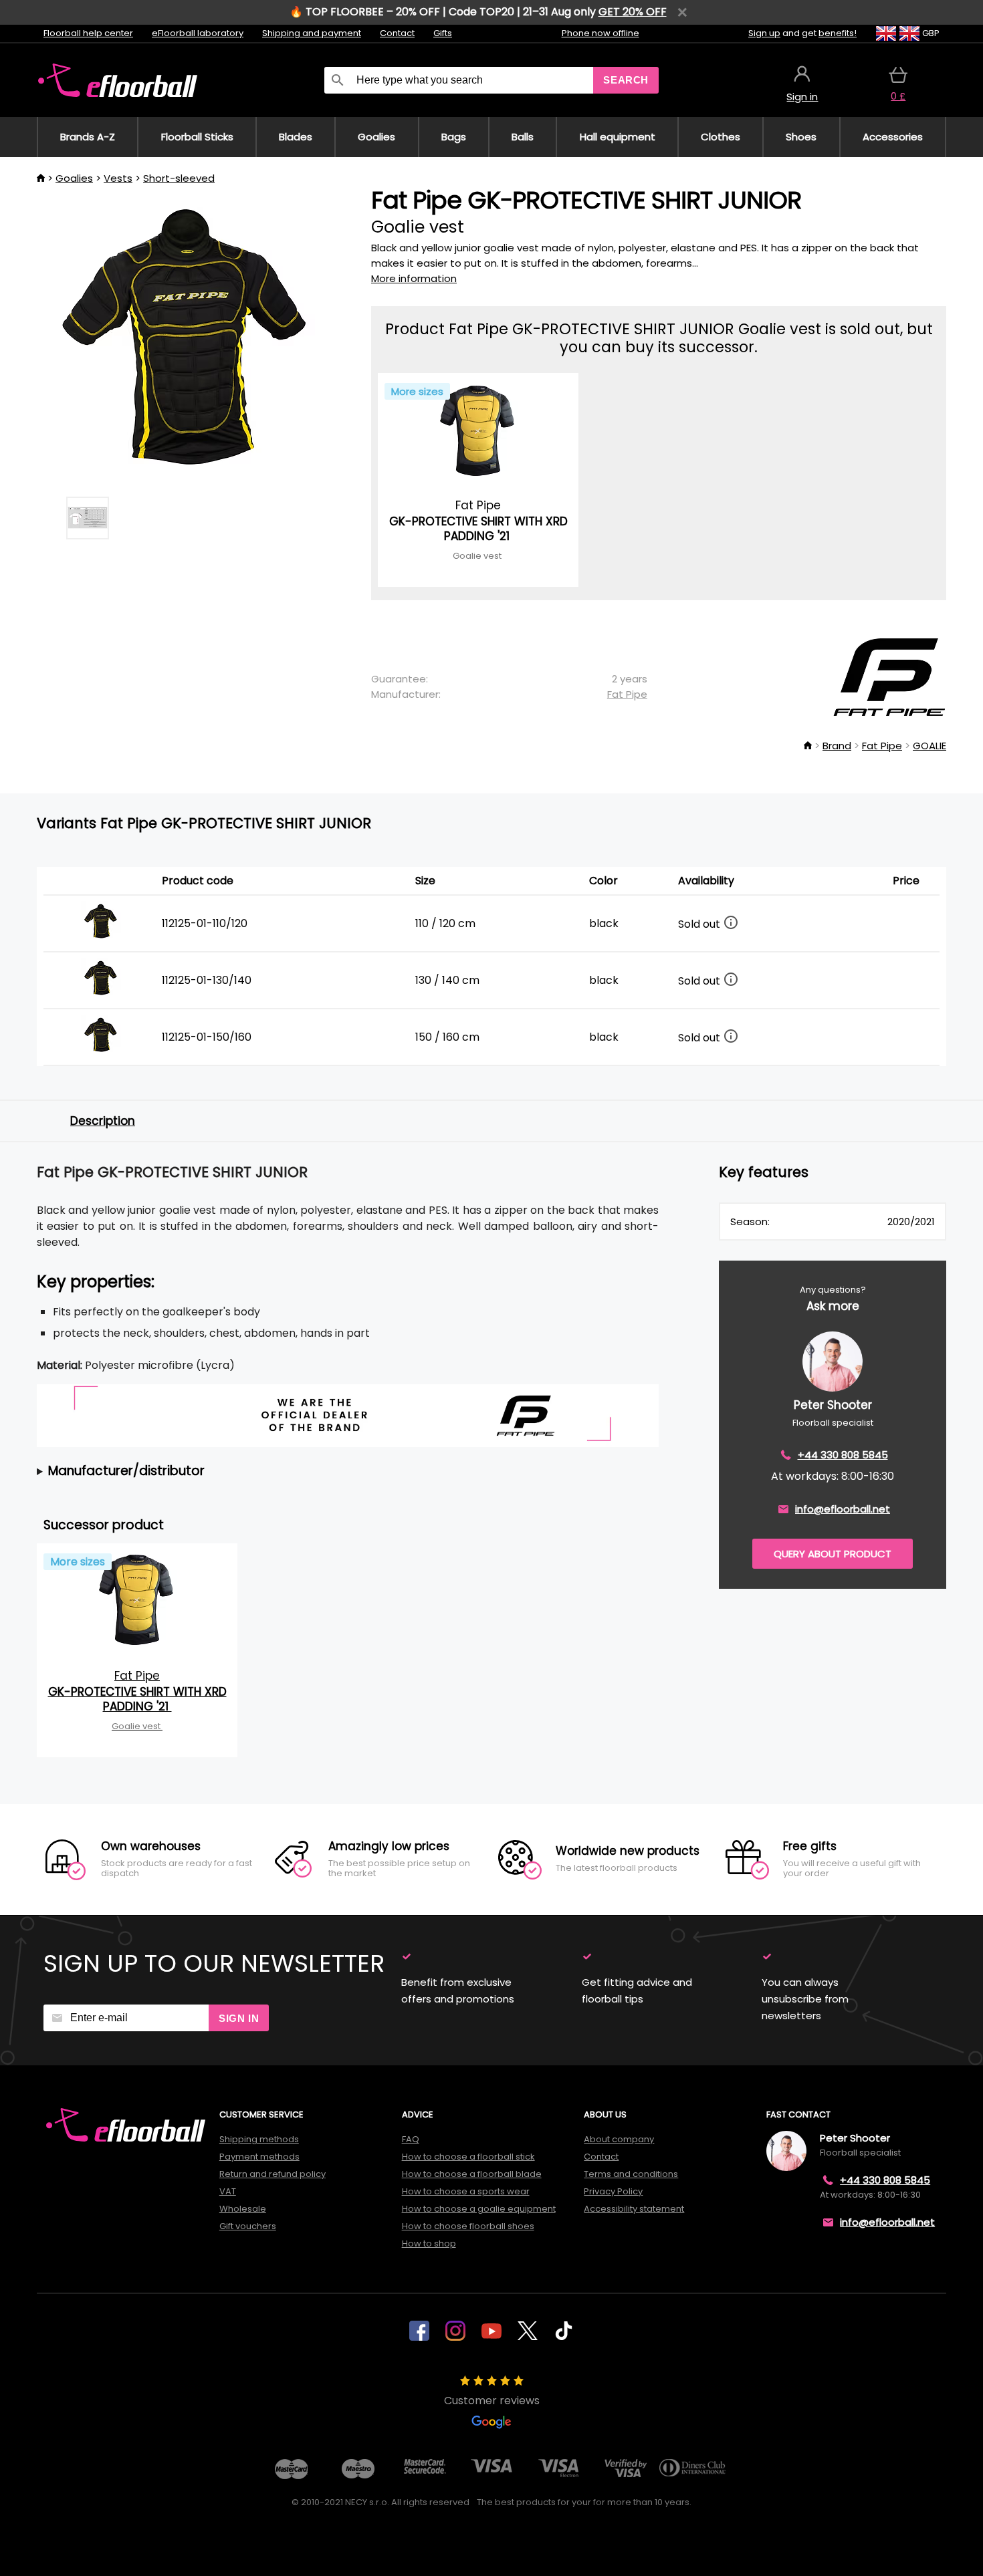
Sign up (764, 33)
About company (619, 2139)
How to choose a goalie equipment (479, 2209)
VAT (228, 2191)
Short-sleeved (179, 178)
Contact (397, 33)
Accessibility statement (634, 2209)
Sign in (239, 2018)
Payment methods (259, 2157)
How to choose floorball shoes (468, 2226)
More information (414, 278)
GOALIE (930, 746)
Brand (837, 746)
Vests (118, 178)
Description (103, 1121)
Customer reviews (492, 2401)
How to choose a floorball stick (468, 2157)
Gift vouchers (248, 2226)
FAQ (411, 2139)
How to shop (429, 2243)
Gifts (443, 33)
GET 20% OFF (633, 12)
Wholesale (243, 2209)
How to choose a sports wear (466, 2191)
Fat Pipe (627, 694)
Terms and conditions (631, 2174)
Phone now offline (600, 33)
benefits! (838, 33)
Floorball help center (88, 33)
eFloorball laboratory (198, 33)
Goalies (74, 178)
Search (626, 80)
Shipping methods (259, 2139)
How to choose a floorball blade (472, 2174)
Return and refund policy (272, 2174)
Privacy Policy (613, 2191)
